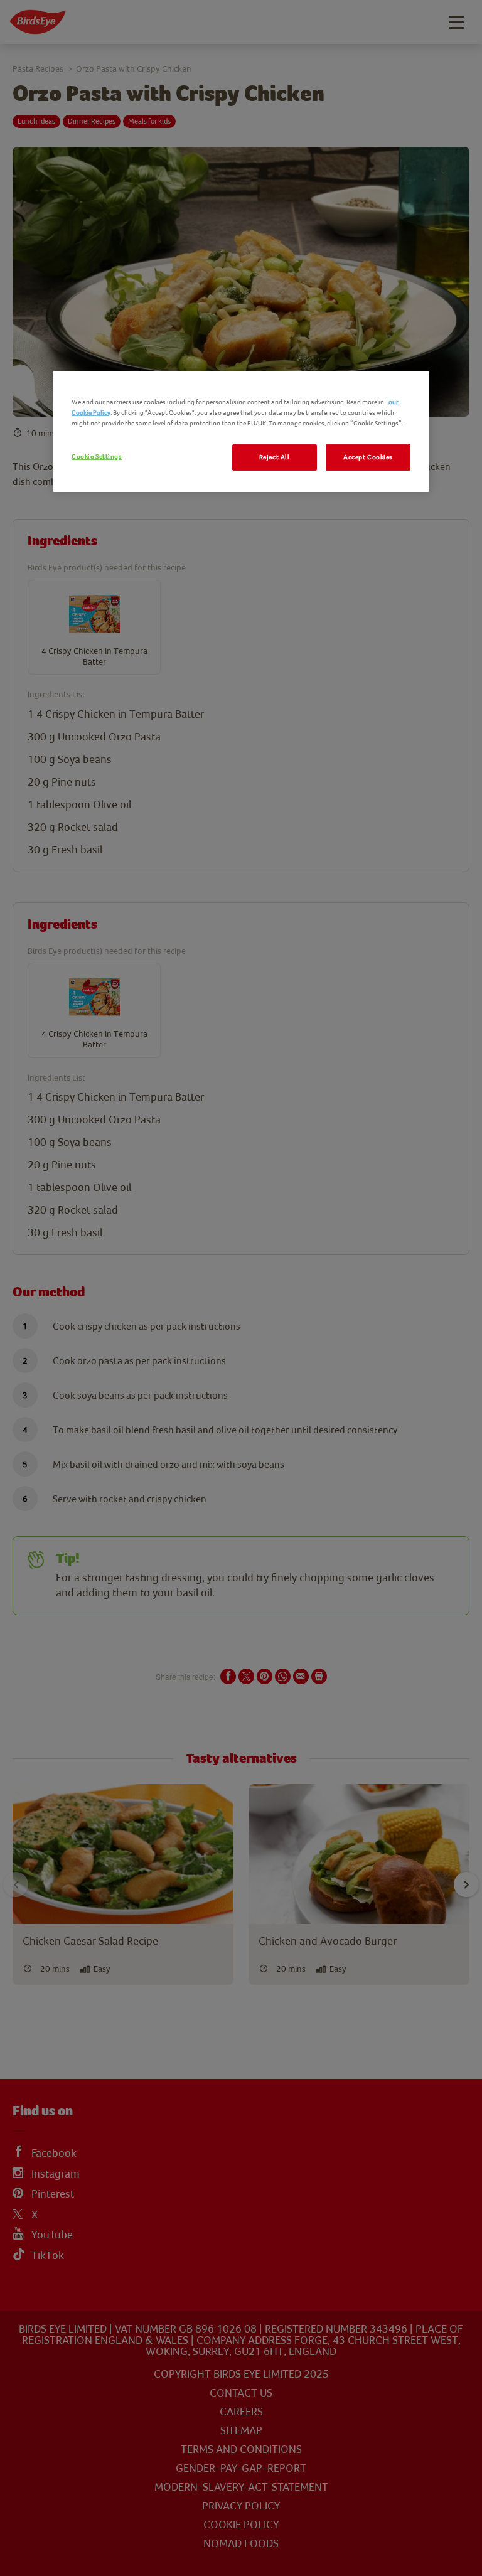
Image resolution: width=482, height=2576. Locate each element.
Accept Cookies (368, 457)
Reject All (275, 457)
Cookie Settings (97, 457)
